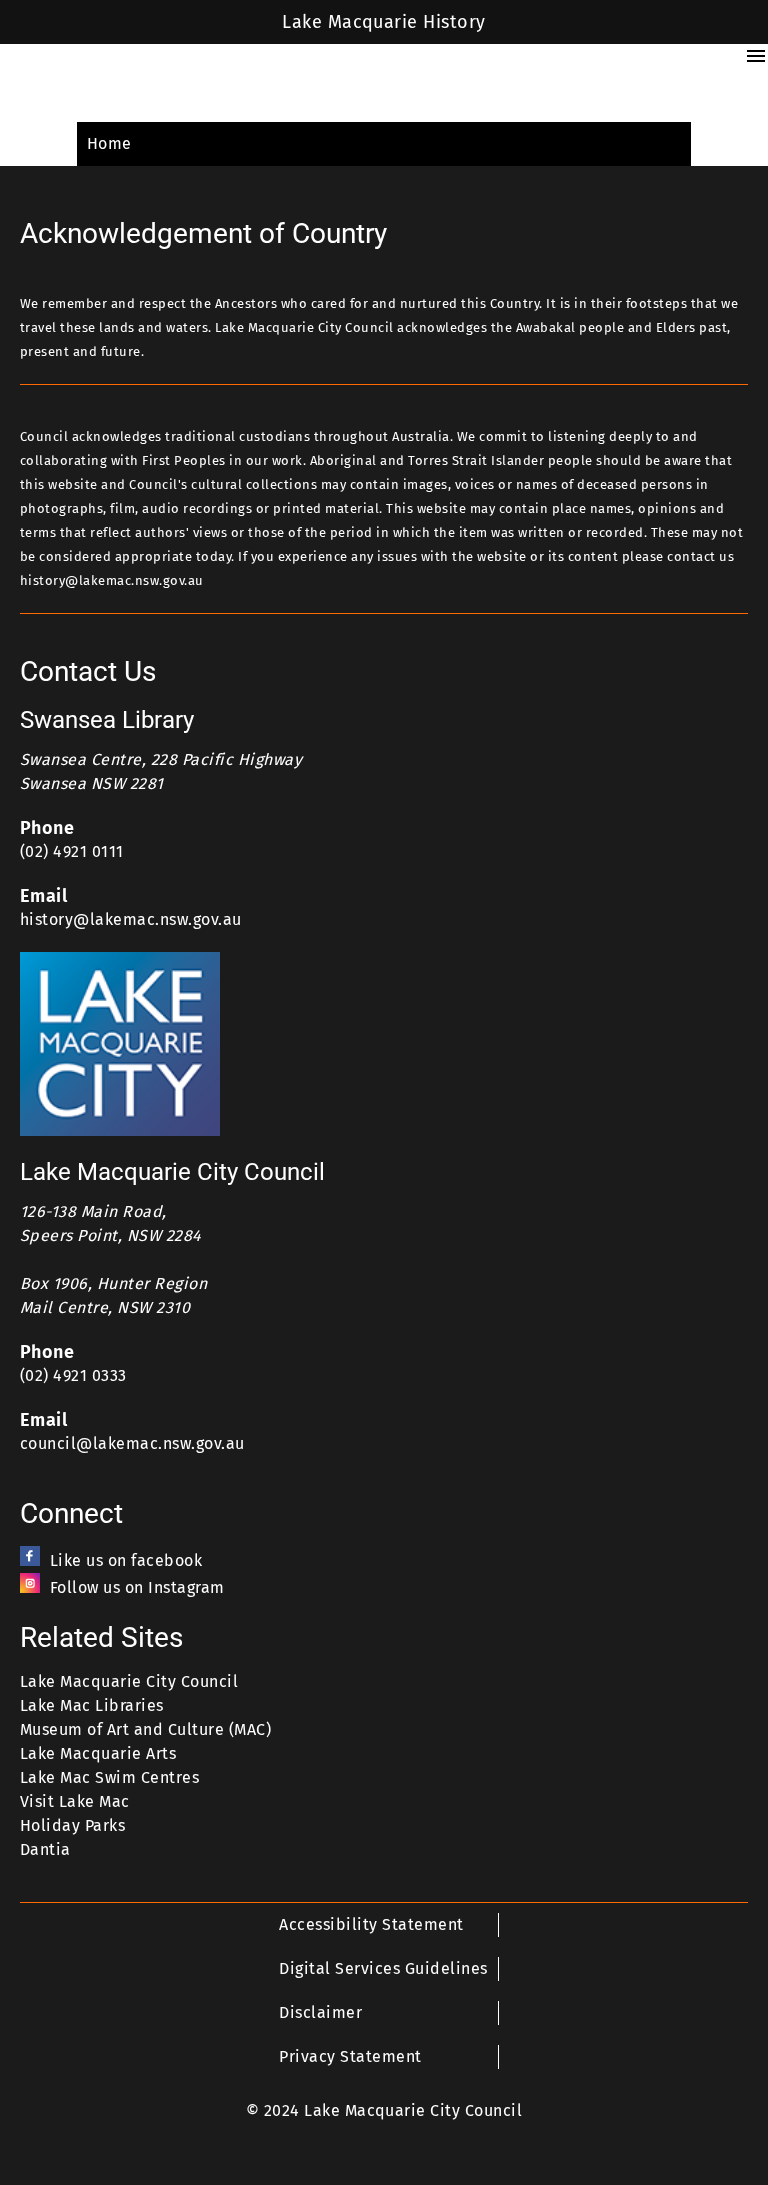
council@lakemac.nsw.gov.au (132, 1443)
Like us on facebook (126, 1560)
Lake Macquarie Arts (98, 1753)
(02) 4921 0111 (72, 851)
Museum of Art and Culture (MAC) (145, 1729)
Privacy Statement (350, 2056)
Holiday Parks (72, 1825)
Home (109, 143)
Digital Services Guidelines (383, 1968)
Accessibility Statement (371, 1924)
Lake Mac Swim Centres (109, 1777)
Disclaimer (320, 2012)
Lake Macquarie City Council (129, 1681)
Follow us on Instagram (137, 1587)
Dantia (45, 1849)
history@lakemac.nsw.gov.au (131, 919)
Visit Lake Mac (75, 1801)
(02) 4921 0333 (73, 1375)
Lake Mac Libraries (92, 1705)
